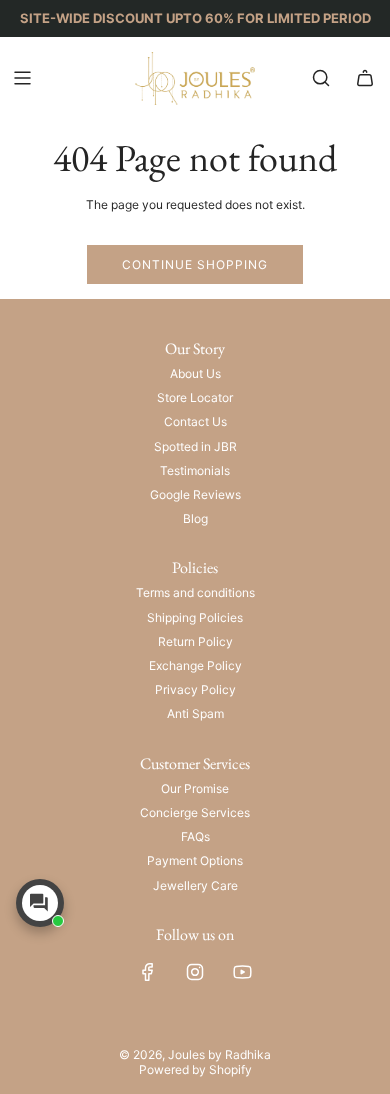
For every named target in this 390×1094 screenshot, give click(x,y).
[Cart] (365, 78)
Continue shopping (195, 264)
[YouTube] (242, 972)
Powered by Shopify (195, 1069)
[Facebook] (148, 972)
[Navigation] (22, 78)
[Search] (321, 78)
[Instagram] (195, 972)
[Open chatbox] (40, 903)
